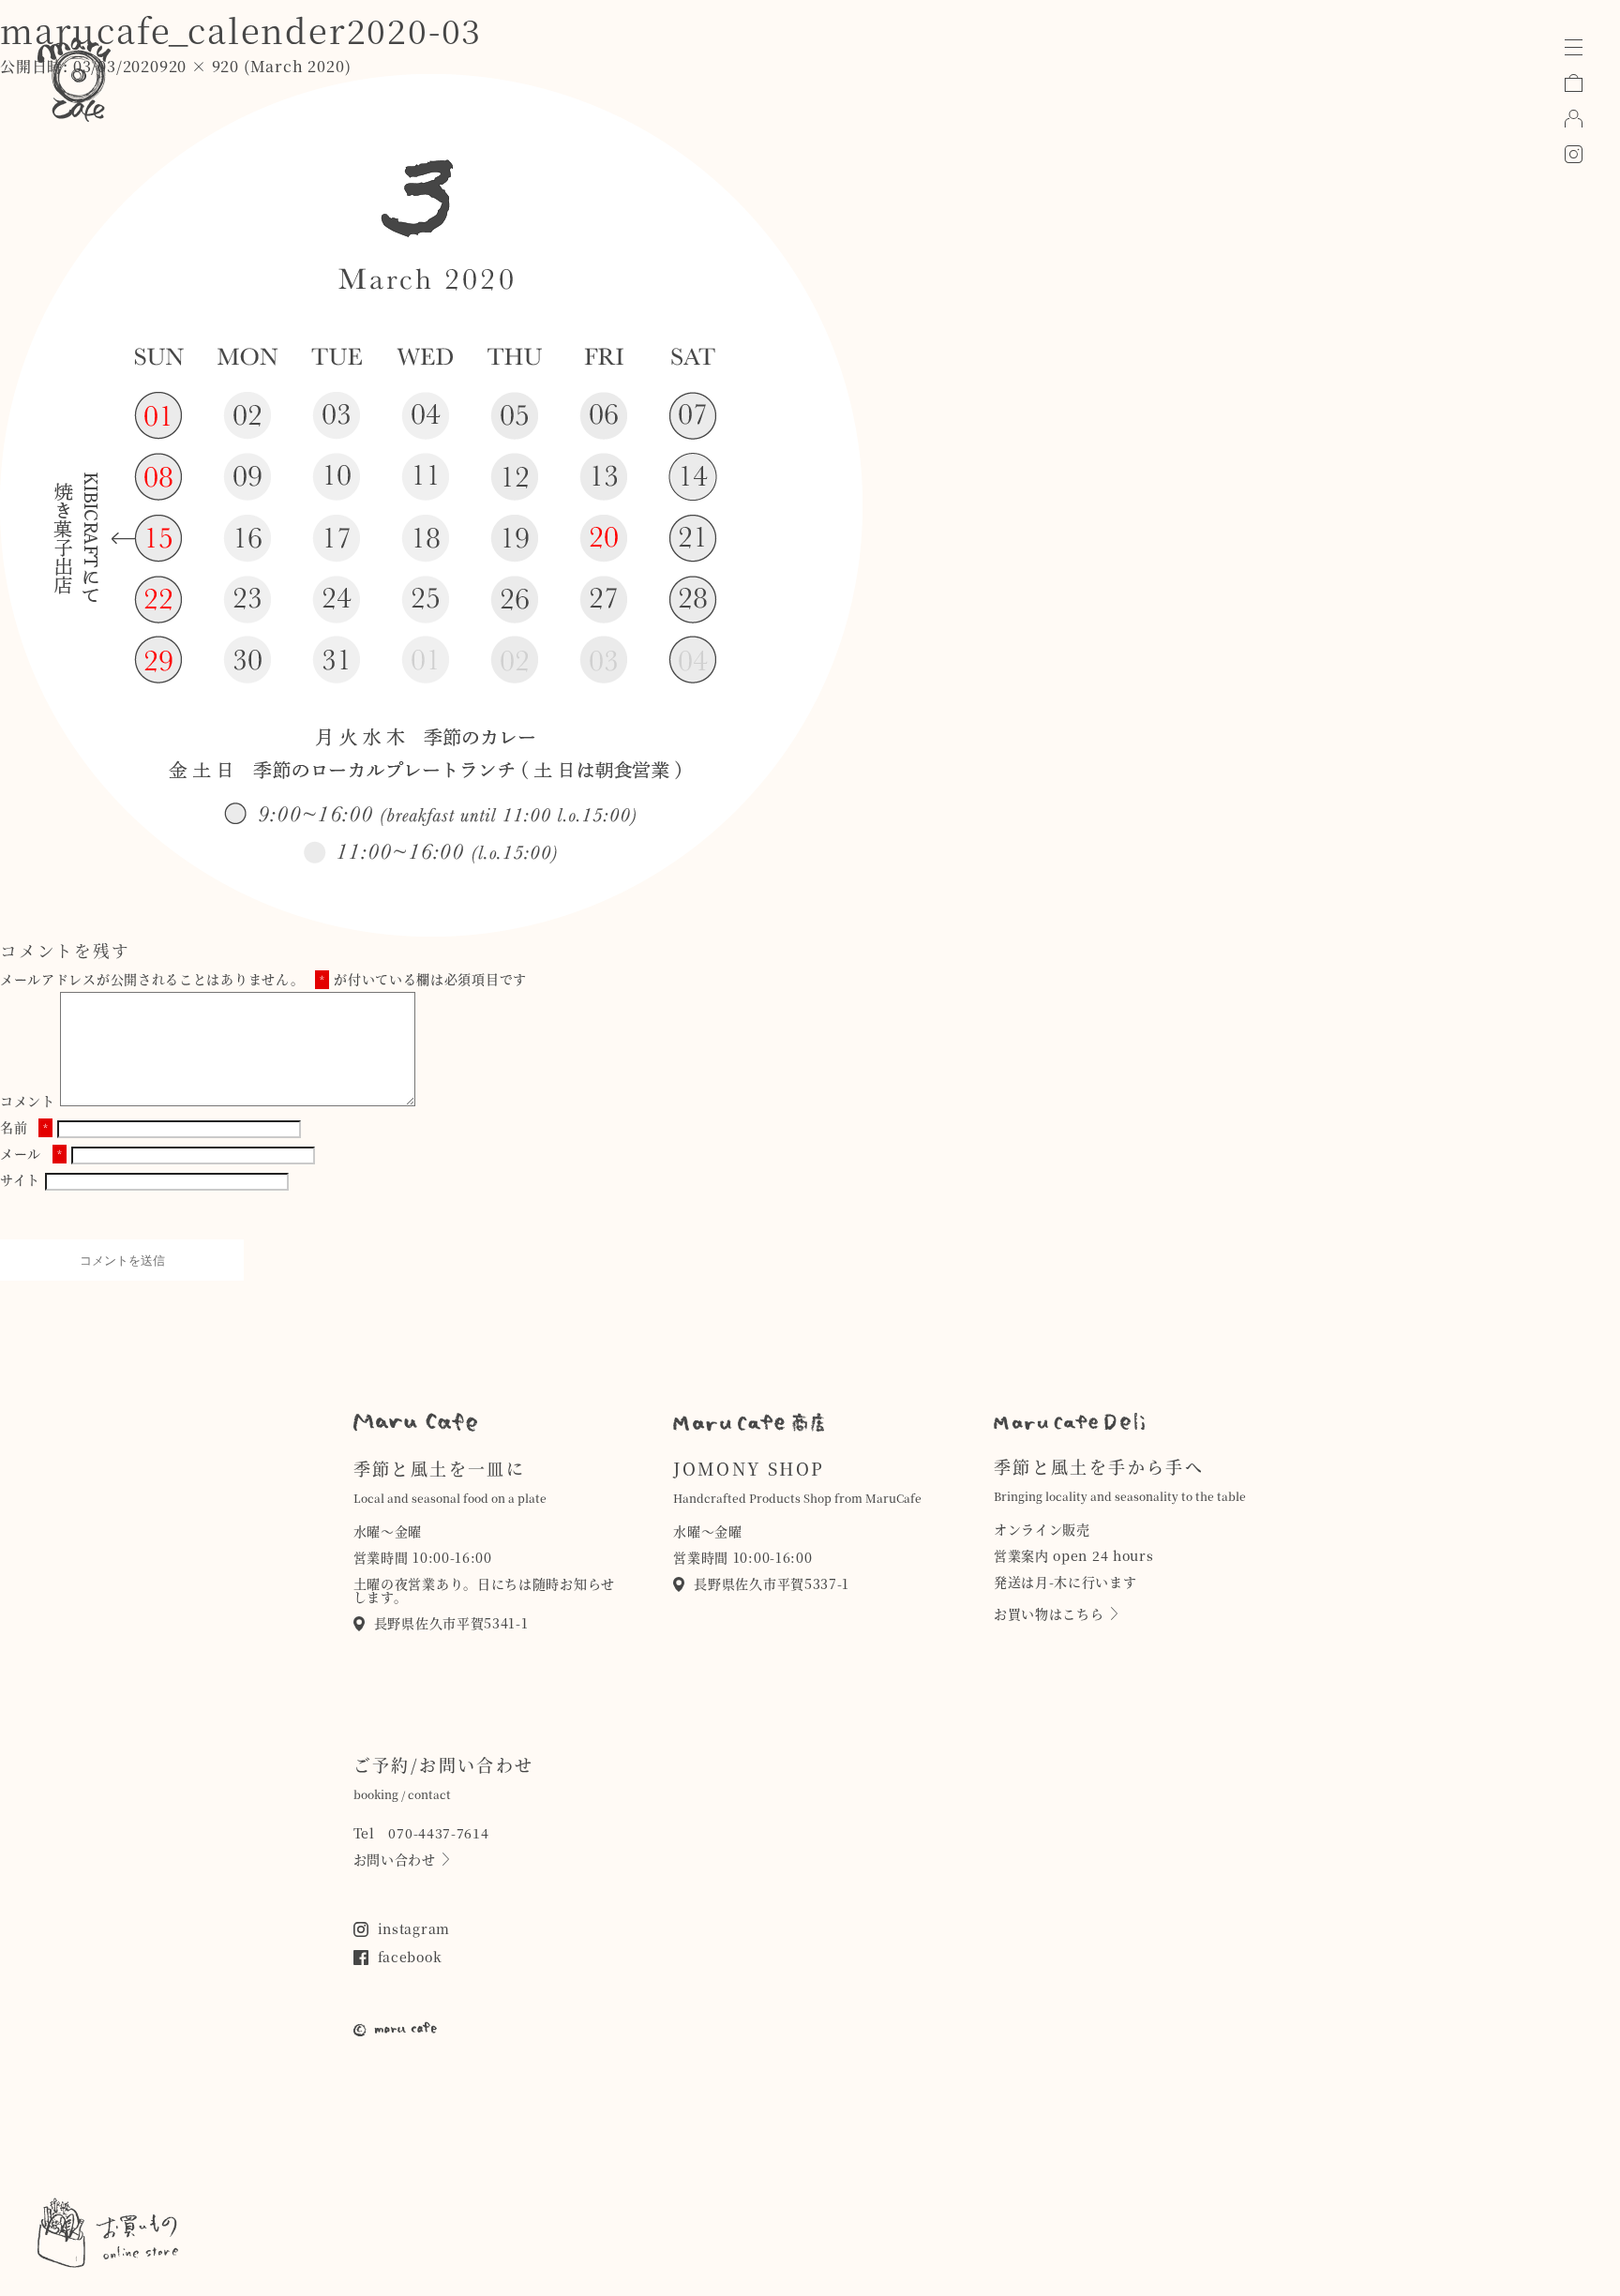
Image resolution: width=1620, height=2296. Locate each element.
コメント (28, 1101)
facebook (410, 1957)
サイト (20, 1179)
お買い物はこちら (1049, 1613)
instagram (414, 1928)
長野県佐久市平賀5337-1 (772, 1583)
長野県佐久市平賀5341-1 (451, 1623)
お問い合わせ (395, 1859)
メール (31, 1153)
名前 (24, 1127)
